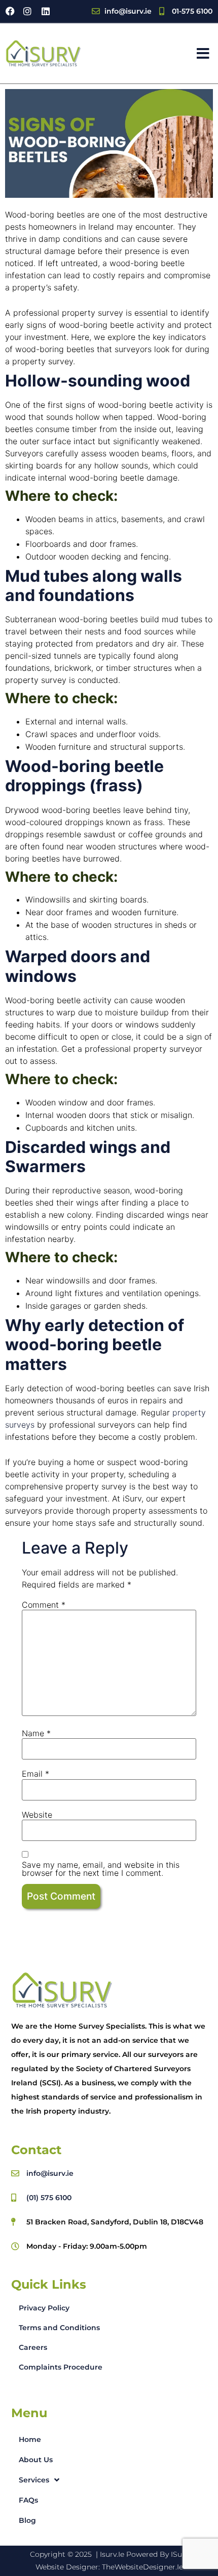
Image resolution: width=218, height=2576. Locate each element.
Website (37, 1815)
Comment (44, 1605)
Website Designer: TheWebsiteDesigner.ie (109, 2567)
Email (35, 1774)
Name (36, 1733)
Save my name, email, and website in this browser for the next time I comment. (101, 1869)
